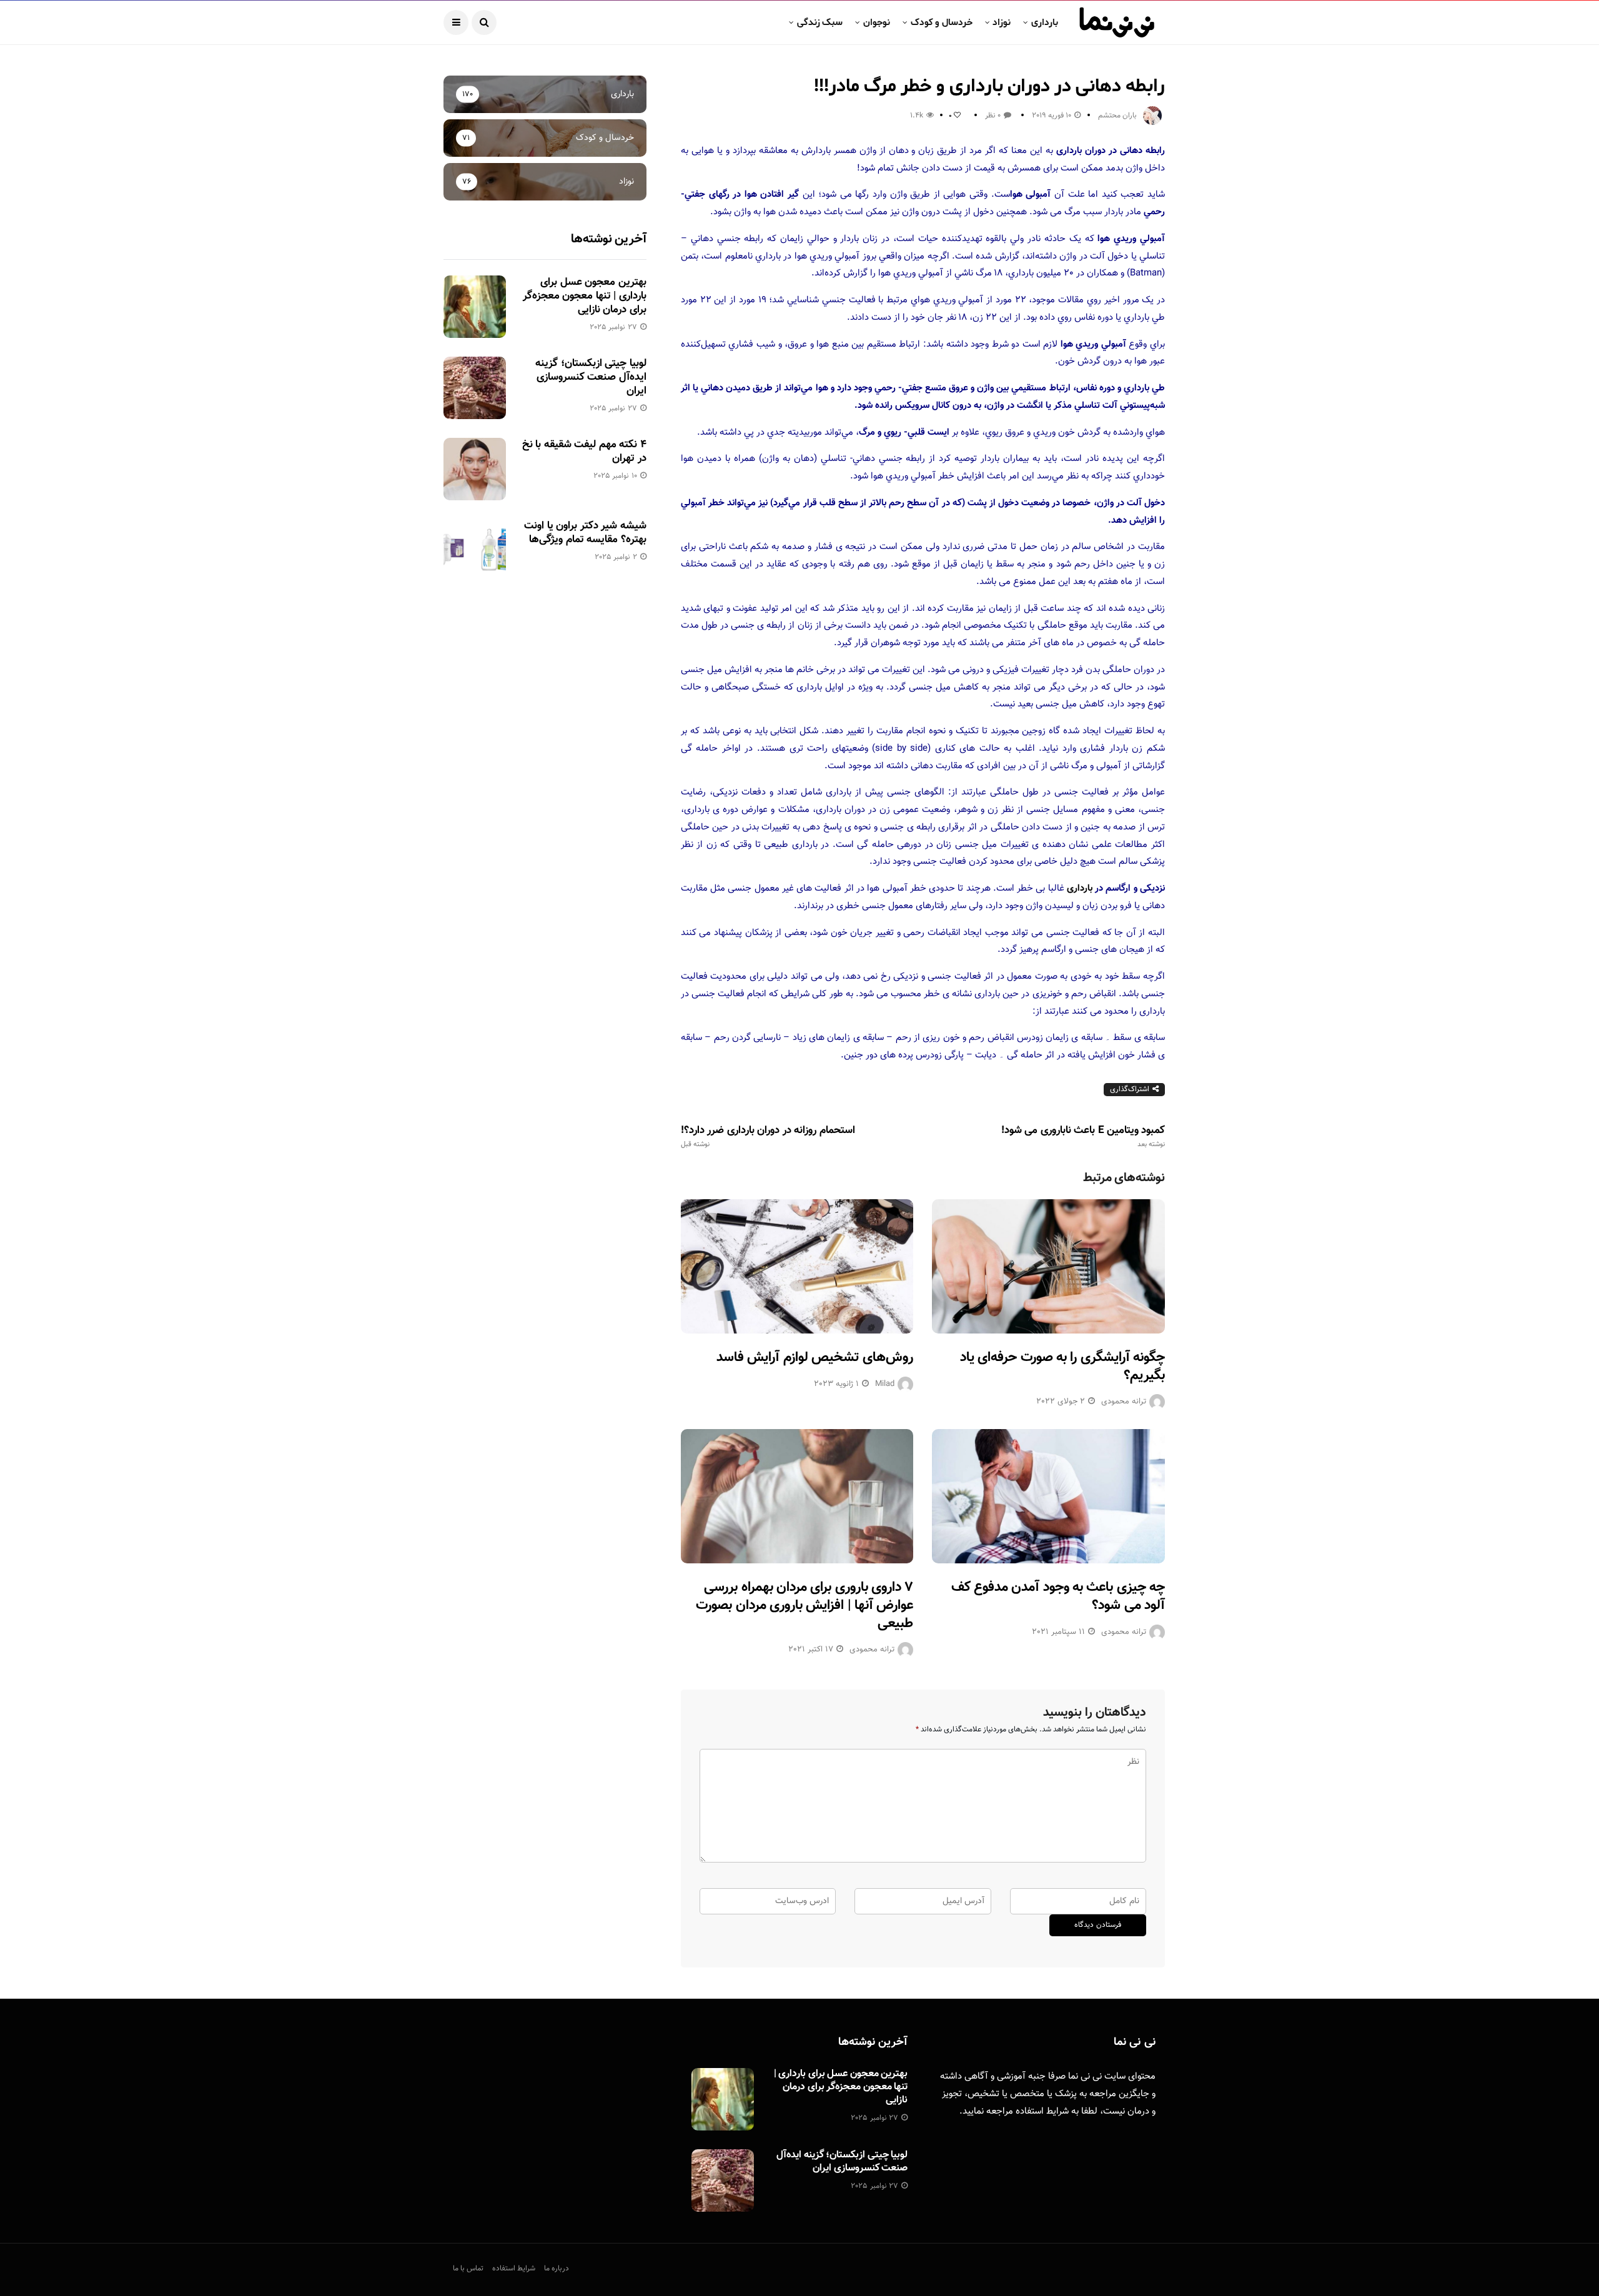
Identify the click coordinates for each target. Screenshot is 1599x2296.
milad (885, 1384)
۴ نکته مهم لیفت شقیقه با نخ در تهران (584, 452)
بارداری (1045, 22)
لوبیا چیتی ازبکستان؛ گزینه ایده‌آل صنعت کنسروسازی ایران (591, 377)
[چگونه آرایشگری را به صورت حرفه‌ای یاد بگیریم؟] (1048, 1266)
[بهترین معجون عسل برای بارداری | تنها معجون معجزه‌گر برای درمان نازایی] (475, 307)
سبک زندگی (820, 22)
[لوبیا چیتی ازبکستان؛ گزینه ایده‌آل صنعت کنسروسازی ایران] (475, 388)
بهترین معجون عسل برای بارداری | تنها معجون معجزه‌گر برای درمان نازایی (585, 296)
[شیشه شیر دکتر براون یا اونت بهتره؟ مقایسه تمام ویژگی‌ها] (475, 550)
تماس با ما (468, 2269)
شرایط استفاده (1042, 2111)
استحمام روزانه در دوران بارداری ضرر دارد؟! (768, 1137)
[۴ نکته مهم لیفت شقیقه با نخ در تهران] (475, 469)
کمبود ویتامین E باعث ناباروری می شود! (1083, 1137)
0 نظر (993, 116)
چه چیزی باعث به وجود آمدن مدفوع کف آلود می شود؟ (1058, 1596)
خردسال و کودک (942, 22)
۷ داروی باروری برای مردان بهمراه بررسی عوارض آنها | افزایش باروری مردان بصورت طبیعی (804, 1605)
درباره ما (557, 2269)
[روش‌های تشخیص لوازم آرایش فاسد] (797, 1266)
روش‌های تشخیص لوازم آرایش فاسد (815, 1358)
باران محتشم (1117, 116)
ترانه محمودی (1124, 1402)
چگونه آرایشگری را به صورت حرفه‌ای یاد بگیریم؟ (1062, 1367)
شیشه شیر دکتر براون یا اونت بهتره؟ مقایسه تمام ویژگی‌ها (585, 533)
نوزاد (1002, 22)
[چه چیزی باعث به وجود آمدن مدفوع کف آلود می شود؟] (1048, 1496)
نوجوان (877, 22)
